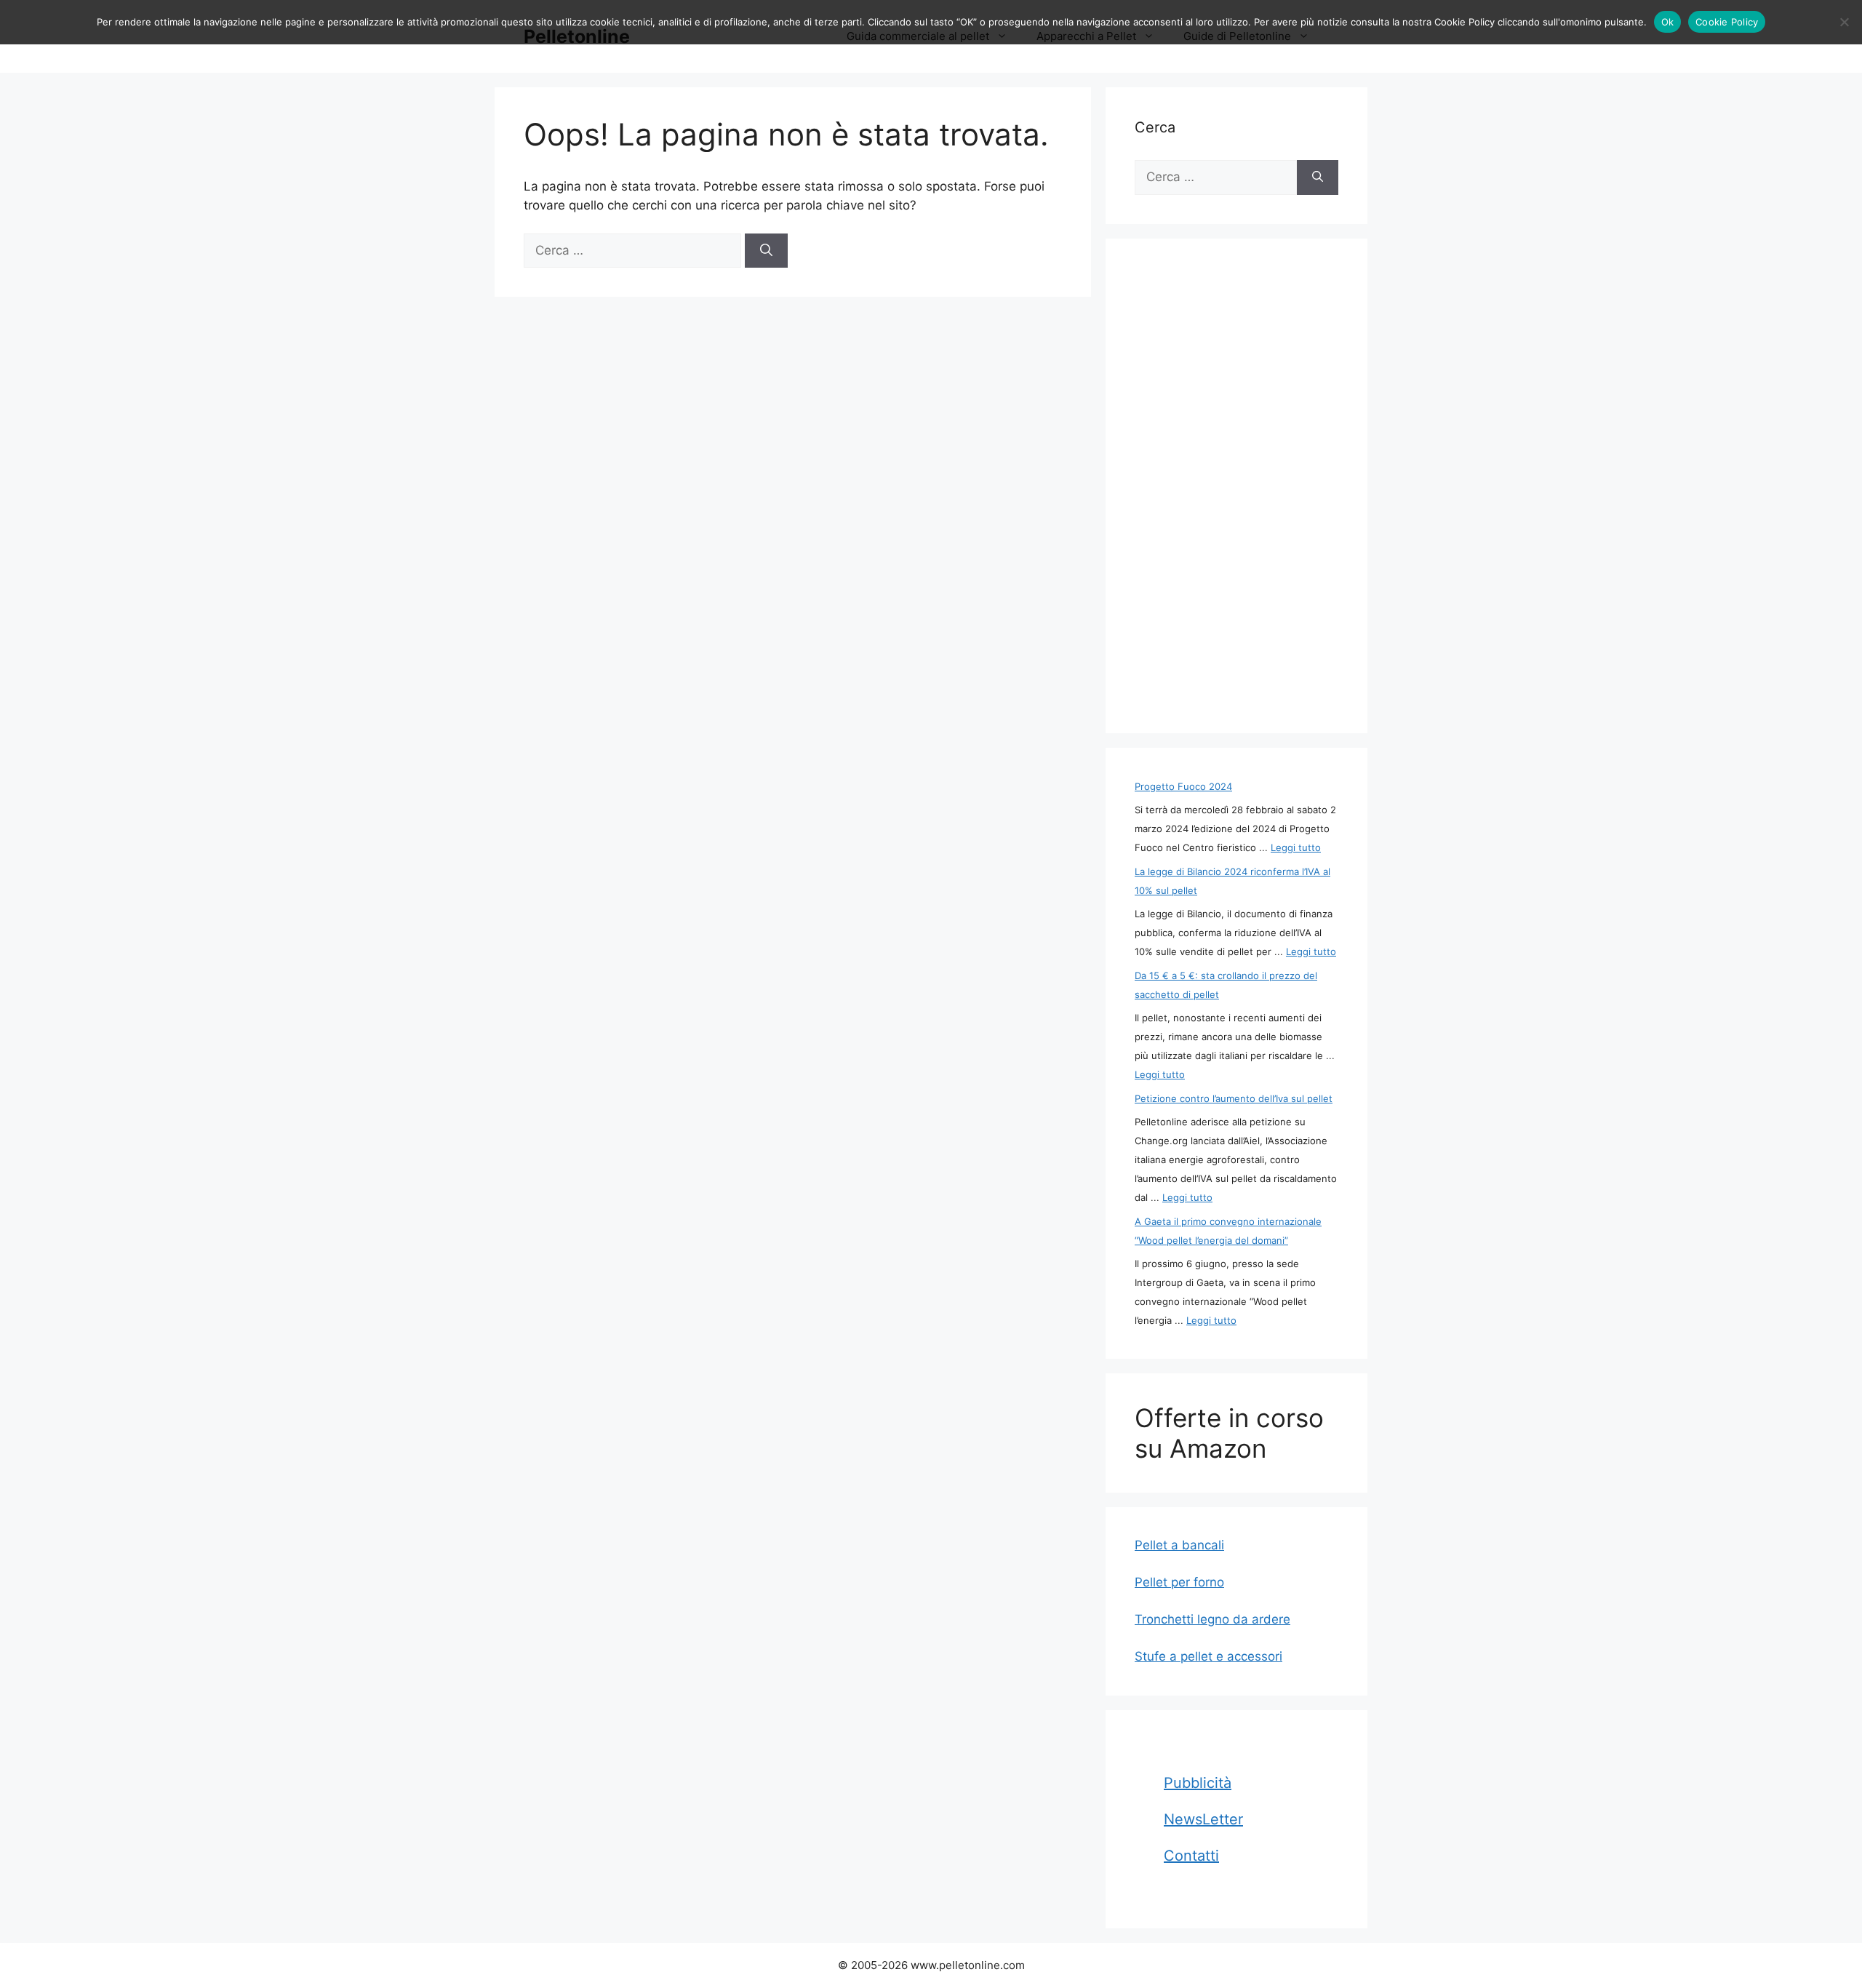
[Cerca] (766, 251)
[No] (1844, 22)
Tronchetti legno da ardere (1212, 1619)
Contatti (1191, 1856)
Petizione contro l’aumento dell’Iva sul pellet (1234, 1098)
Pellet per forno (1179, 1582)
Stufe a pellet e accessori (1208, 1656)
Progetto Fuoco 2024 (1183, 786)
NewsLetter (1203, 1819)
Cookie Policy (1727, 22)
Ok (1668, 22)
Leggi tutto (1296, 847)
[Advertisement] (1236, 486)
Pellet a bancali (1179, 1545)
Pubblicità (1198, 1783)
